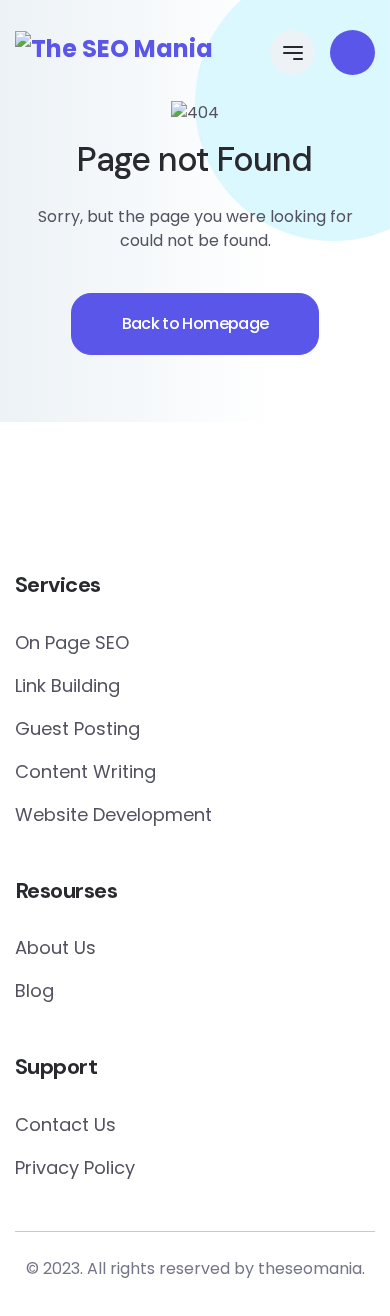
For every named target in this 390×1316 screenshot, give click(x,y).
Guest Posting (77, 728)
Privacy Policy (75, 1167)
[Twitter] (135, 502)
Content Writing (85, 771)
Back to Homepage (195, 323)
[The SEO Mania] (114, 48)
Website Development (113, 814)
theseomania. (311, 1268)
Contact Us (65, 1124)
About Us (55, 947)
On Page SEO (72, 642)
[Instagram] (255, 502)
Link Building (67, 685)
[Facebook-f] (95, 502)
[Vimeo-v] (295, 502)
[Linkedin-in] (215, 502)
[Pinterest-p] (175, 502)
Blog (34, 990)
